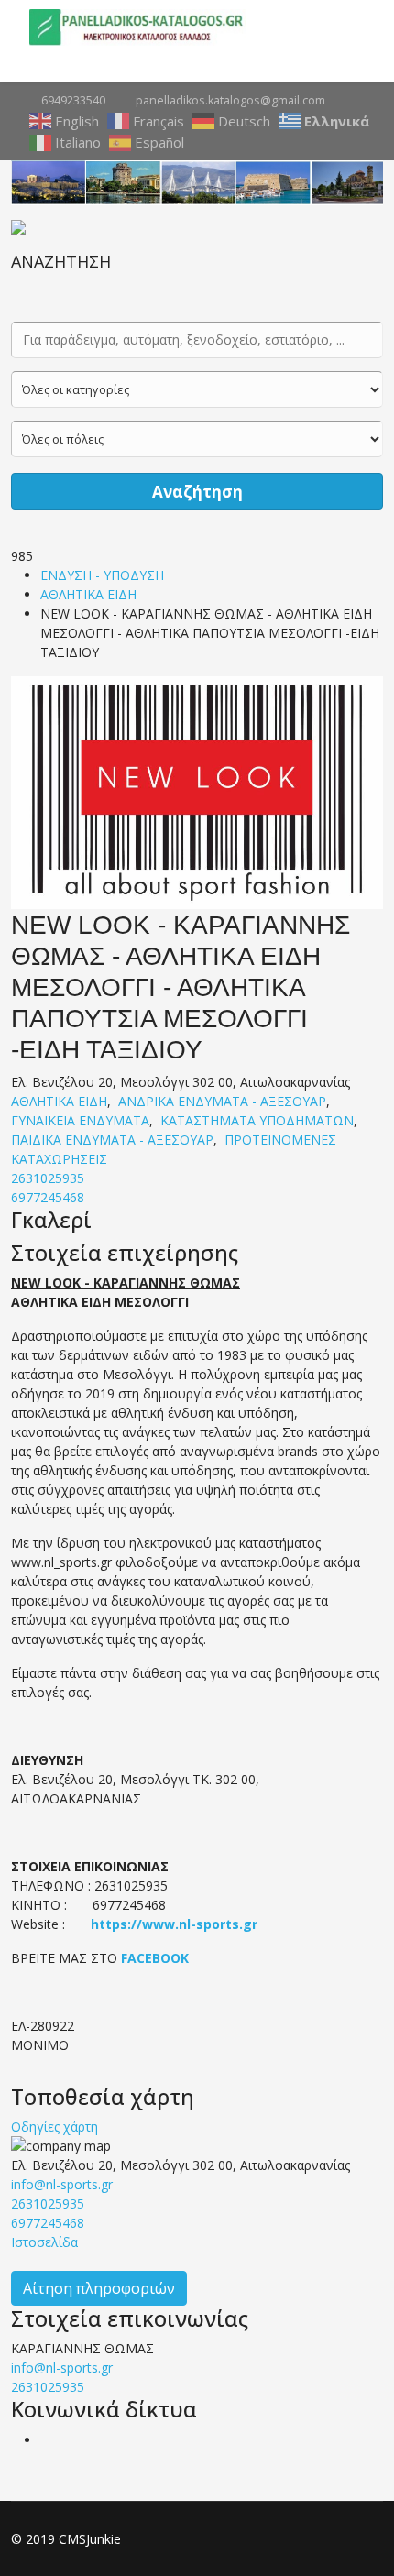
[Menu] (357, 27)
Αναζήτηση (197, 492)
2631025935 (48, 1178)
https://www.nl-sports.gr (174, 1924)
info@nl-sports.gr (62, 2184)
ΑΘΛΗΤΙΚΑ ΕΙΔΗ (88, 594)
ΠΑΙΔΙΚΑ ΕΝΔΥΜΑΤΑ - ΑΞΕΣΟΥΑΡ (112, 1140)
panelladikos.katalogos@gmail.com (230, 100)
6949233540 (73, 100)
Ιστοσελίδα (44, 2242)
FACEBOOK (155, 1958)
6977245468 (48, 1197)
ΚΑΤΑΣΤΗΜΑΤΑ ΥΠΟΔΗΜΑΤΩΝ (257, 1120)
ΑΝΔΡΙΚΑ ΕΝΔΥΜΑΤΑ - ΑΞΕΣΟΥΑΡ (222, 1101)
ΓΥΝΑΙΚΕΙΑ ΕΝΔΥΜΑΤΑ (80, 1120)
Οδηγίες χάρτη (55, 2127)
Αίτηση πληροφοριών (99, 2288)
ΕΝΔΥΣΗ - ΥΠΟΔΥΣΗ (102, 575)
